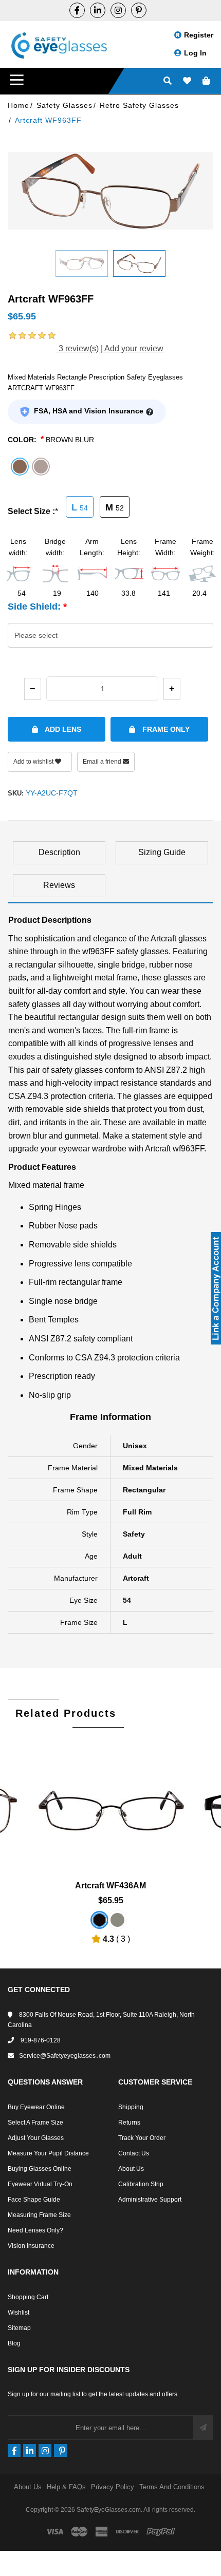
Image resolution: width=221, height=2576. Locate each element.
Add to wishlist (34, 762)
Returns (129, 2123)
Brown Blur (70, 440)
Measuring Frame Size (39, 2215)
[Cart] (206, 81)
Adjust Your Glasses (36, 2138)
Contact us (134, 2153)
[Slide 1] (82, 263)
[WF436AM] (111, 1798)
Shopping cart (28, 2297)
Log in (195, 53)
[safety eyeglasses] (77, 10)
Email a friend (103, 762)
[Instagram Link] (118, 10)
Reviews (59, 885)
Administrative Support (150, 2200)
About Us (131, 2169)
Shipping (131, 2107)
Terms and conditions (172, 2487)
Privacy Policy (113, 2487)
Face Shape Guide (34, 2200)
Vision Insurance (31, 2246)
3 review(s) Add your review (110, 348)
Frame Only (165, 729)
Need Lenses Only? (35, 2230)
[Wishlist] (187, 81)
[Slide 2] (139, 263)
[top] (10, 2550)
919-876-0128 (40, 2040)
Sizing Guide (162, 852)
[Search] (168, 81)
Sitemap (19, 2328)
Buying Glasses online (40, 2169)
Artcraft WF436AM (110, 1886)
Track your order (142, 2138)
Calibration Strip (141, 2184)
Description (59, 852)
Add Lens (62, 729)
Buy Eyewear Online (36, 2107)
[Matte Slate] (117, 1920)
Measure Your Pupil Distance (48, 2153)
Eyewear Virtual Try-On (40, 2184)
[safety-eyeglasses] (98, 10)
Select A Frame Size (35, 2123)
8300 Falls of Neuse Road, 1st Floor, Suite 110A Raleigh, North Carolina (101, 2020)
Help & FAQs (66, 2487)
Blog (14, 2343)
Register (199, 35)
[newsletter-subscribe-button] (203, 2428)
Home (19, 105)
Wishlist (19, 2313)
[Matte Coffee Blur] (99, 1920)
